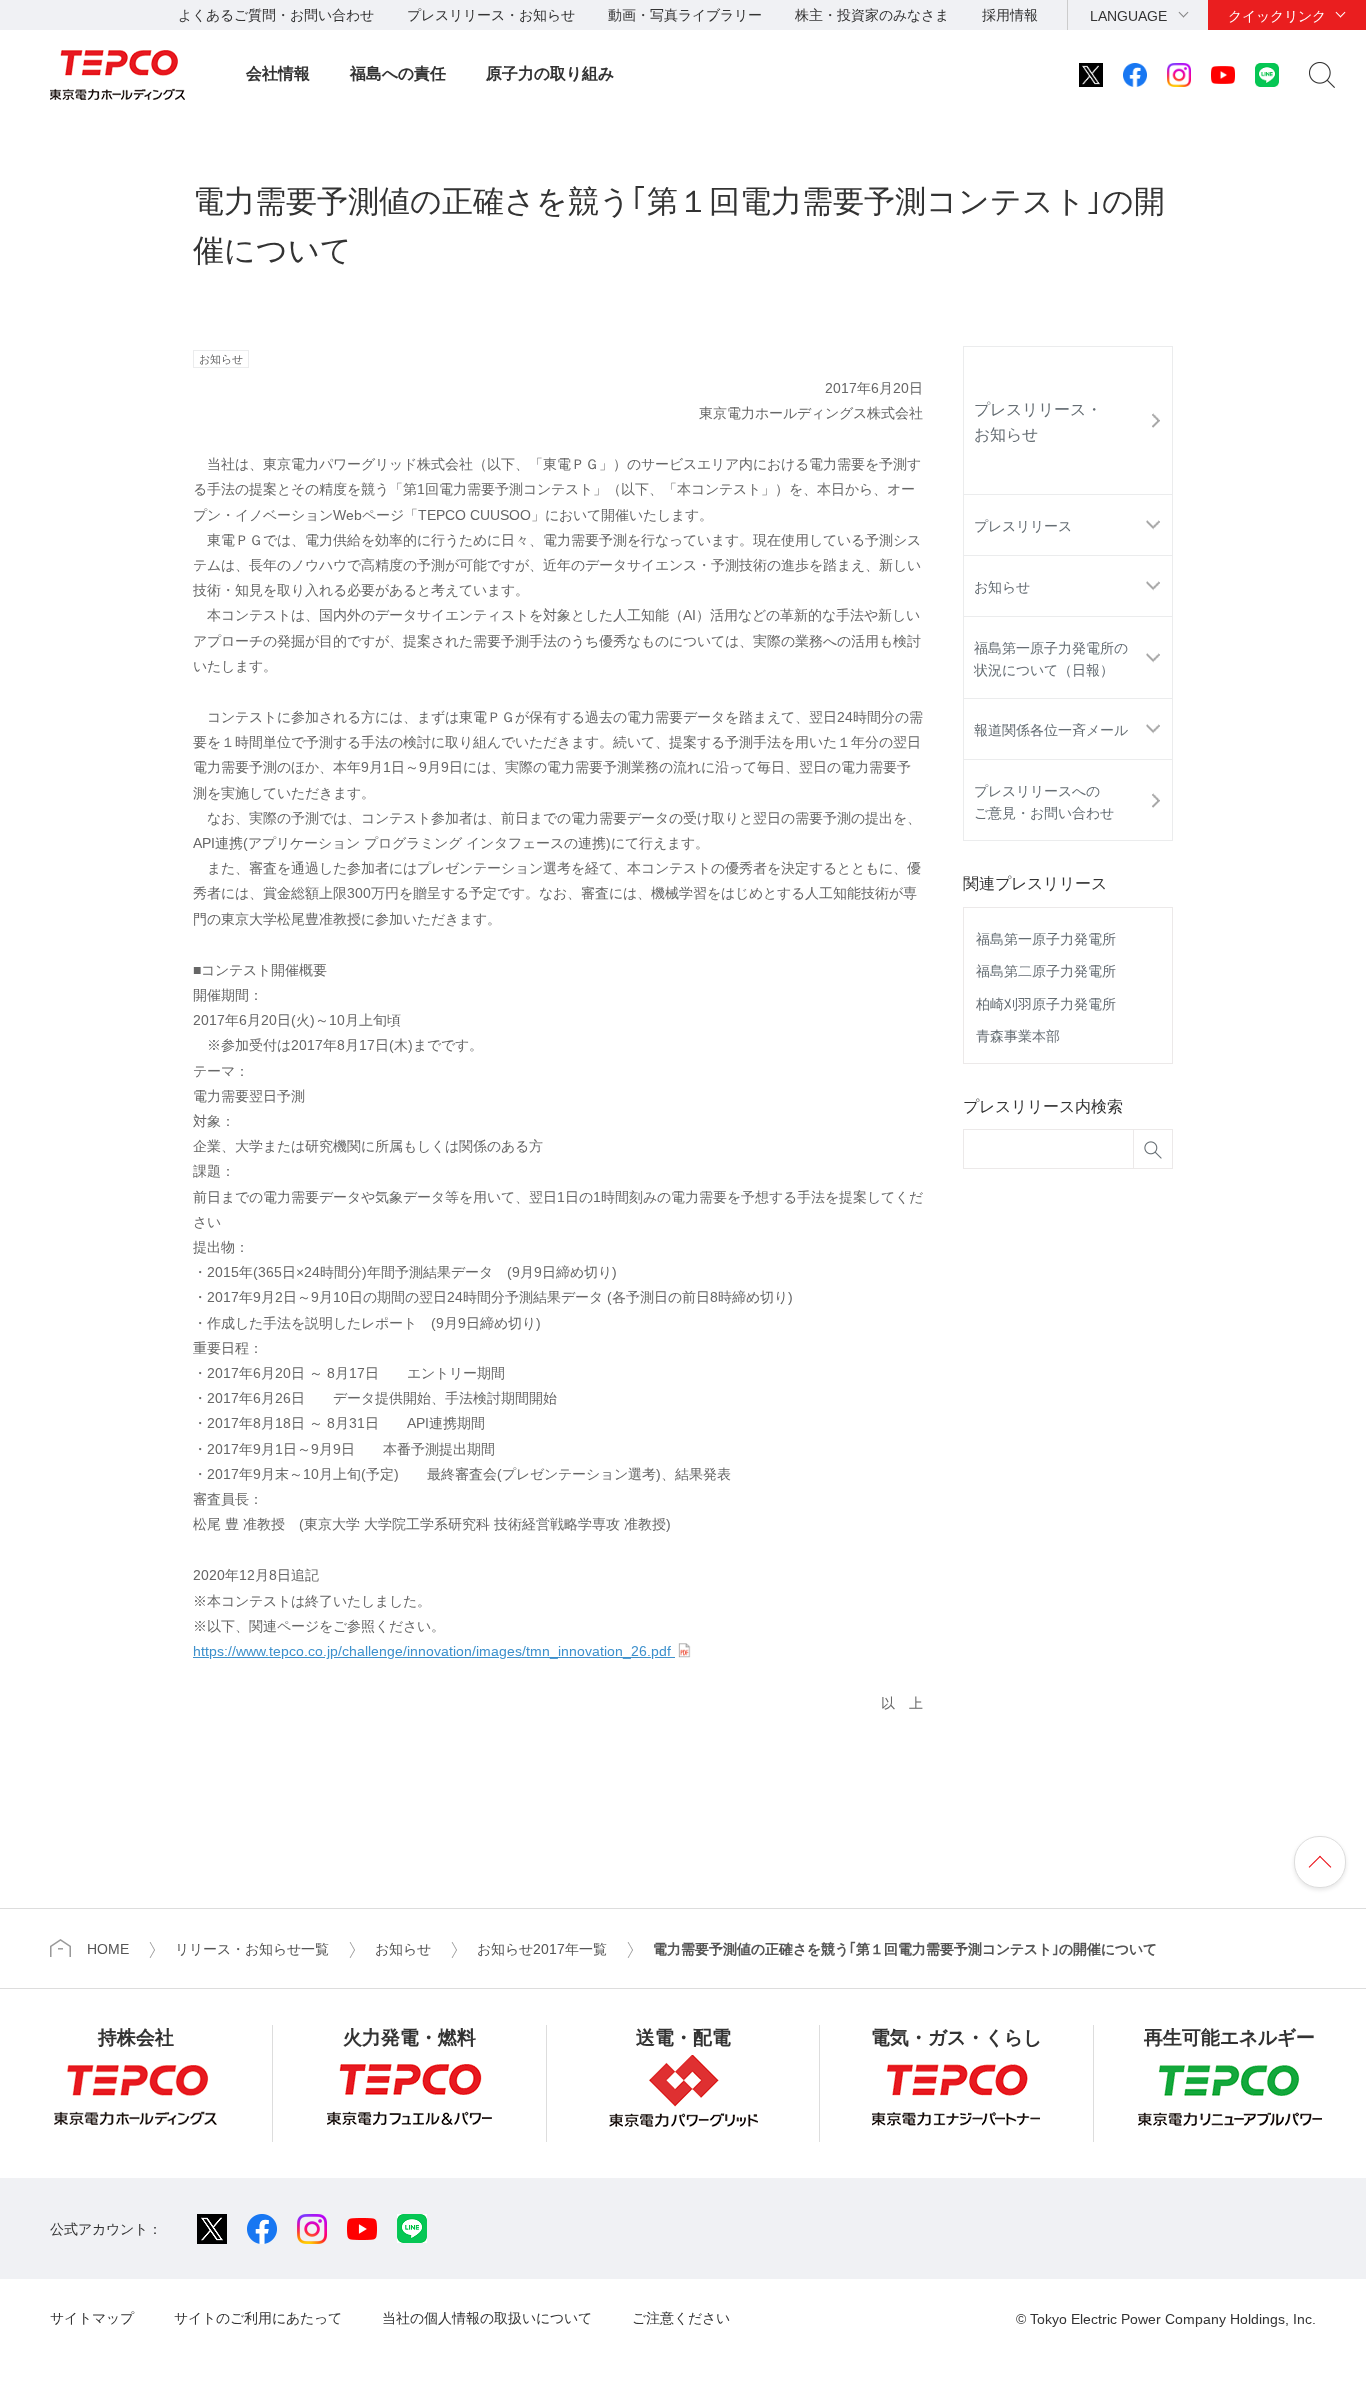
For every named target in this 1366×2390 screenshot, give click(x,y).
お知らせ (1002, 587)
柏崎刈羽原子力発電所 (1046, 1004)
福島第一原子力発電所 (1046, 939)
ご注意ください (681, 2318)
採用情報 (1010, 15)
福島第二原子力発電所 (1046, 971)
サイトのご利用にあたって (258, 2318)
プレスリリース (1023, 526)
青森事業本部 (1018, 1036)
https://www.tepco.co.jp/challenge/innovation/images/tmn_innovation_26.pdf (434, 1651)
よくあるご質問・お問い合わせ (276, 15)
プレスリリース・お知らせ (491, 15)
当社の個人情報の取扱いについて (487, 2318)
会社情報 (278, 73)
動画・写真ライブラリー (685, 15)
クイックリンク (1277, 16)
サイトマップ (92, 2318)
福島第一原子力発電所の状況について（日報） (1051, 659)
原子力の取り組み (550, 73)
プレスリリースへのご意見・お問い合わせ (1044, 802)
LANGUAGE (1128, 16)
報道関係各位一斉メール (1051, 730)
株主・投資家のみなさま (872, 15)
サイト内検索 (1322, 75)
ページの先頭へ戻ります (1320, 1862)
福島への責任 (398, 73)
